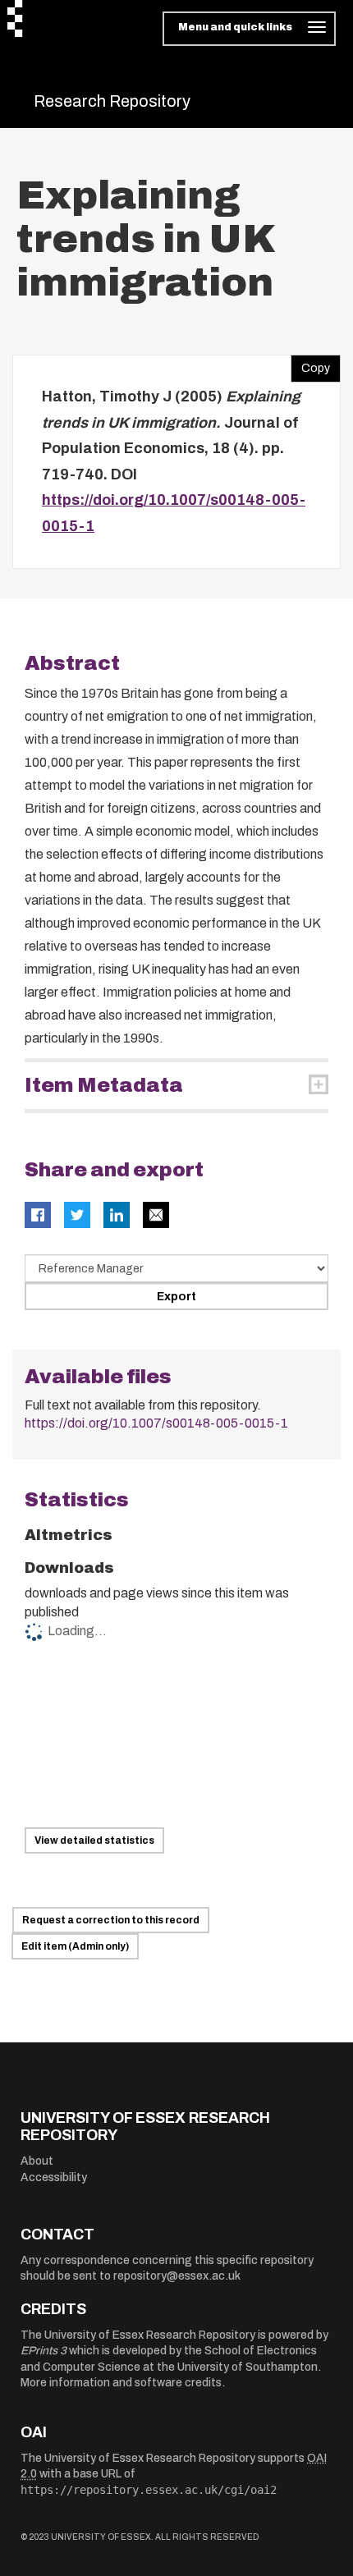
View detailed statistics (94, 1840)
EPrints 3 (44, 2351)
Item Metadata (104, 1085)
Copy (310, 364)
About (37, 2161)
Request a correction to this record (111, 1920)
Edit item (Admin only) (75, 1946)
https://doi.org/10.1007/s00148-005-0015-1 (156, 1423)
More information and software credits (121, 2383)
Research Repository (112, 101)
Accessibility (54, 2177)
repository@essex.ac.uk (177, 2276)
